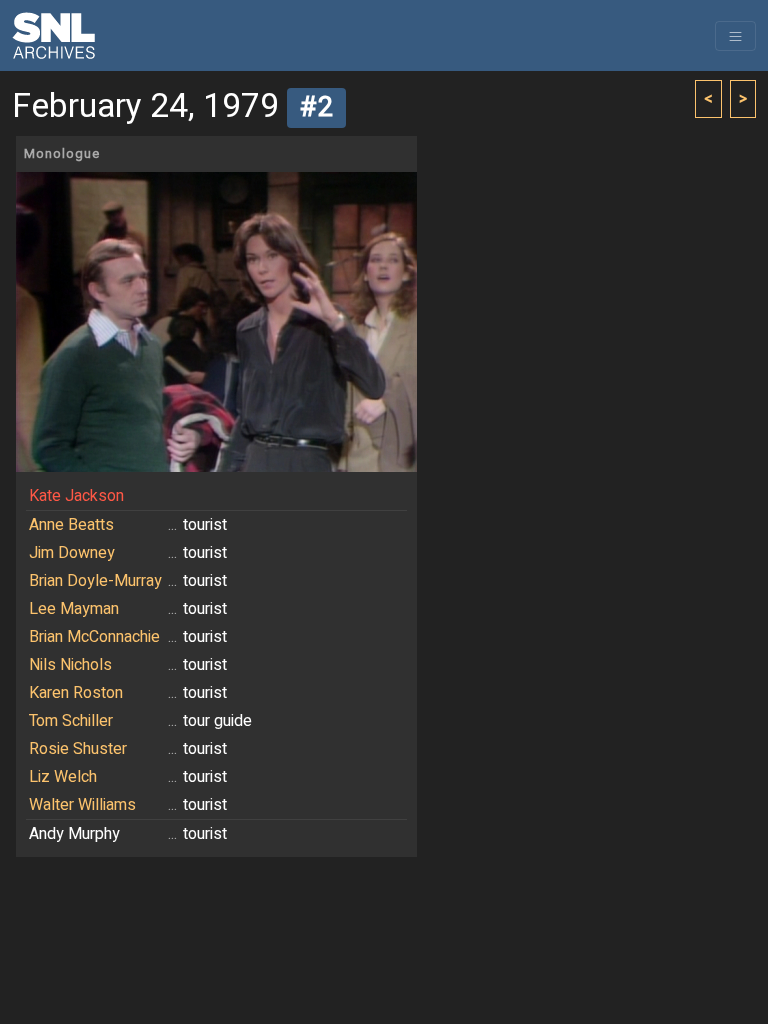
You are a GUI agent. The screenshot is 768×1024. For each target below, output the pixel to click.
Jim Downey (72, 553)
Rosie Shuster (78, 749)
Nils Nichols (70, 665)
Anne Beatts (71, 525)
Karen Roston (76, 693)
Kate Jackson (76, 496)
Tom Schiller (71, 721)
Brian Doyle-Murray (95, 581)
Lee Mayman (74, 609)
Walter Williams (82, 805)
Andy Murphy (74, 834)
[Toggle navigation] (735, 36)
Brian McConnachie (94, 637)
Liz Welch (63, 777)
